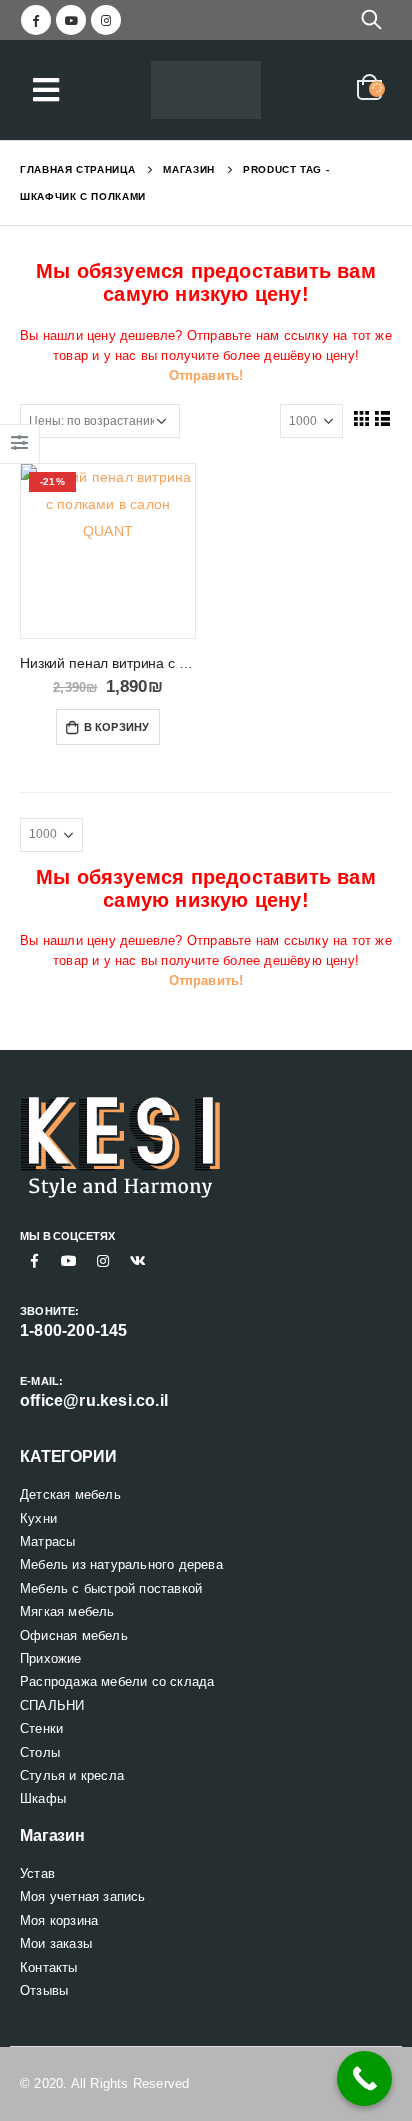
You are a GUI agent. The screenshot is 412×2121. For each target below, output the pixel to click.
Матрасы (47, 1541)
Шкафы (43, 1798)
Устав (37, 1873)
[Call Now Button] (364, 2078)
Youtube (69, 1261)
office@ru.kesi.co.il (94, 1400)
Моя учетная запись (83, 1896)
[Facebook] (36, 20)
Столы (40, 1752)
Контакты (49, 1967)
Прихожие (51, 1658)
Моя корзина (59, 1920)
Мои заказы (56, 1943)
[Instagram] (106, 20)
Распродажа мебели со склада (117, 1681)
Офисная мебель (74, 1635)
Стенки (41, 1728)
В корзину (117, 727)
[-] (206, 90)
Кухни (38, 1518)
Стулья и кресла (72, 1775)
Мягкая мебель (67, 1611)
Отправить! (206, 375)
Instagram (103, 1261)
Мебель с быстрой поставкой (111, 1588)
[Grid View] (361, 418)
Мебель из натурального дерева (121, 1564)
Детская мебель (70, 1494)
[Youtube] (71, 20)
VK (138, 1261)
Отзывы (44, 1990)
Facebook (35, 1261)
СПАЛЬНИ (52, 1705)
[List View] (383, 418)
